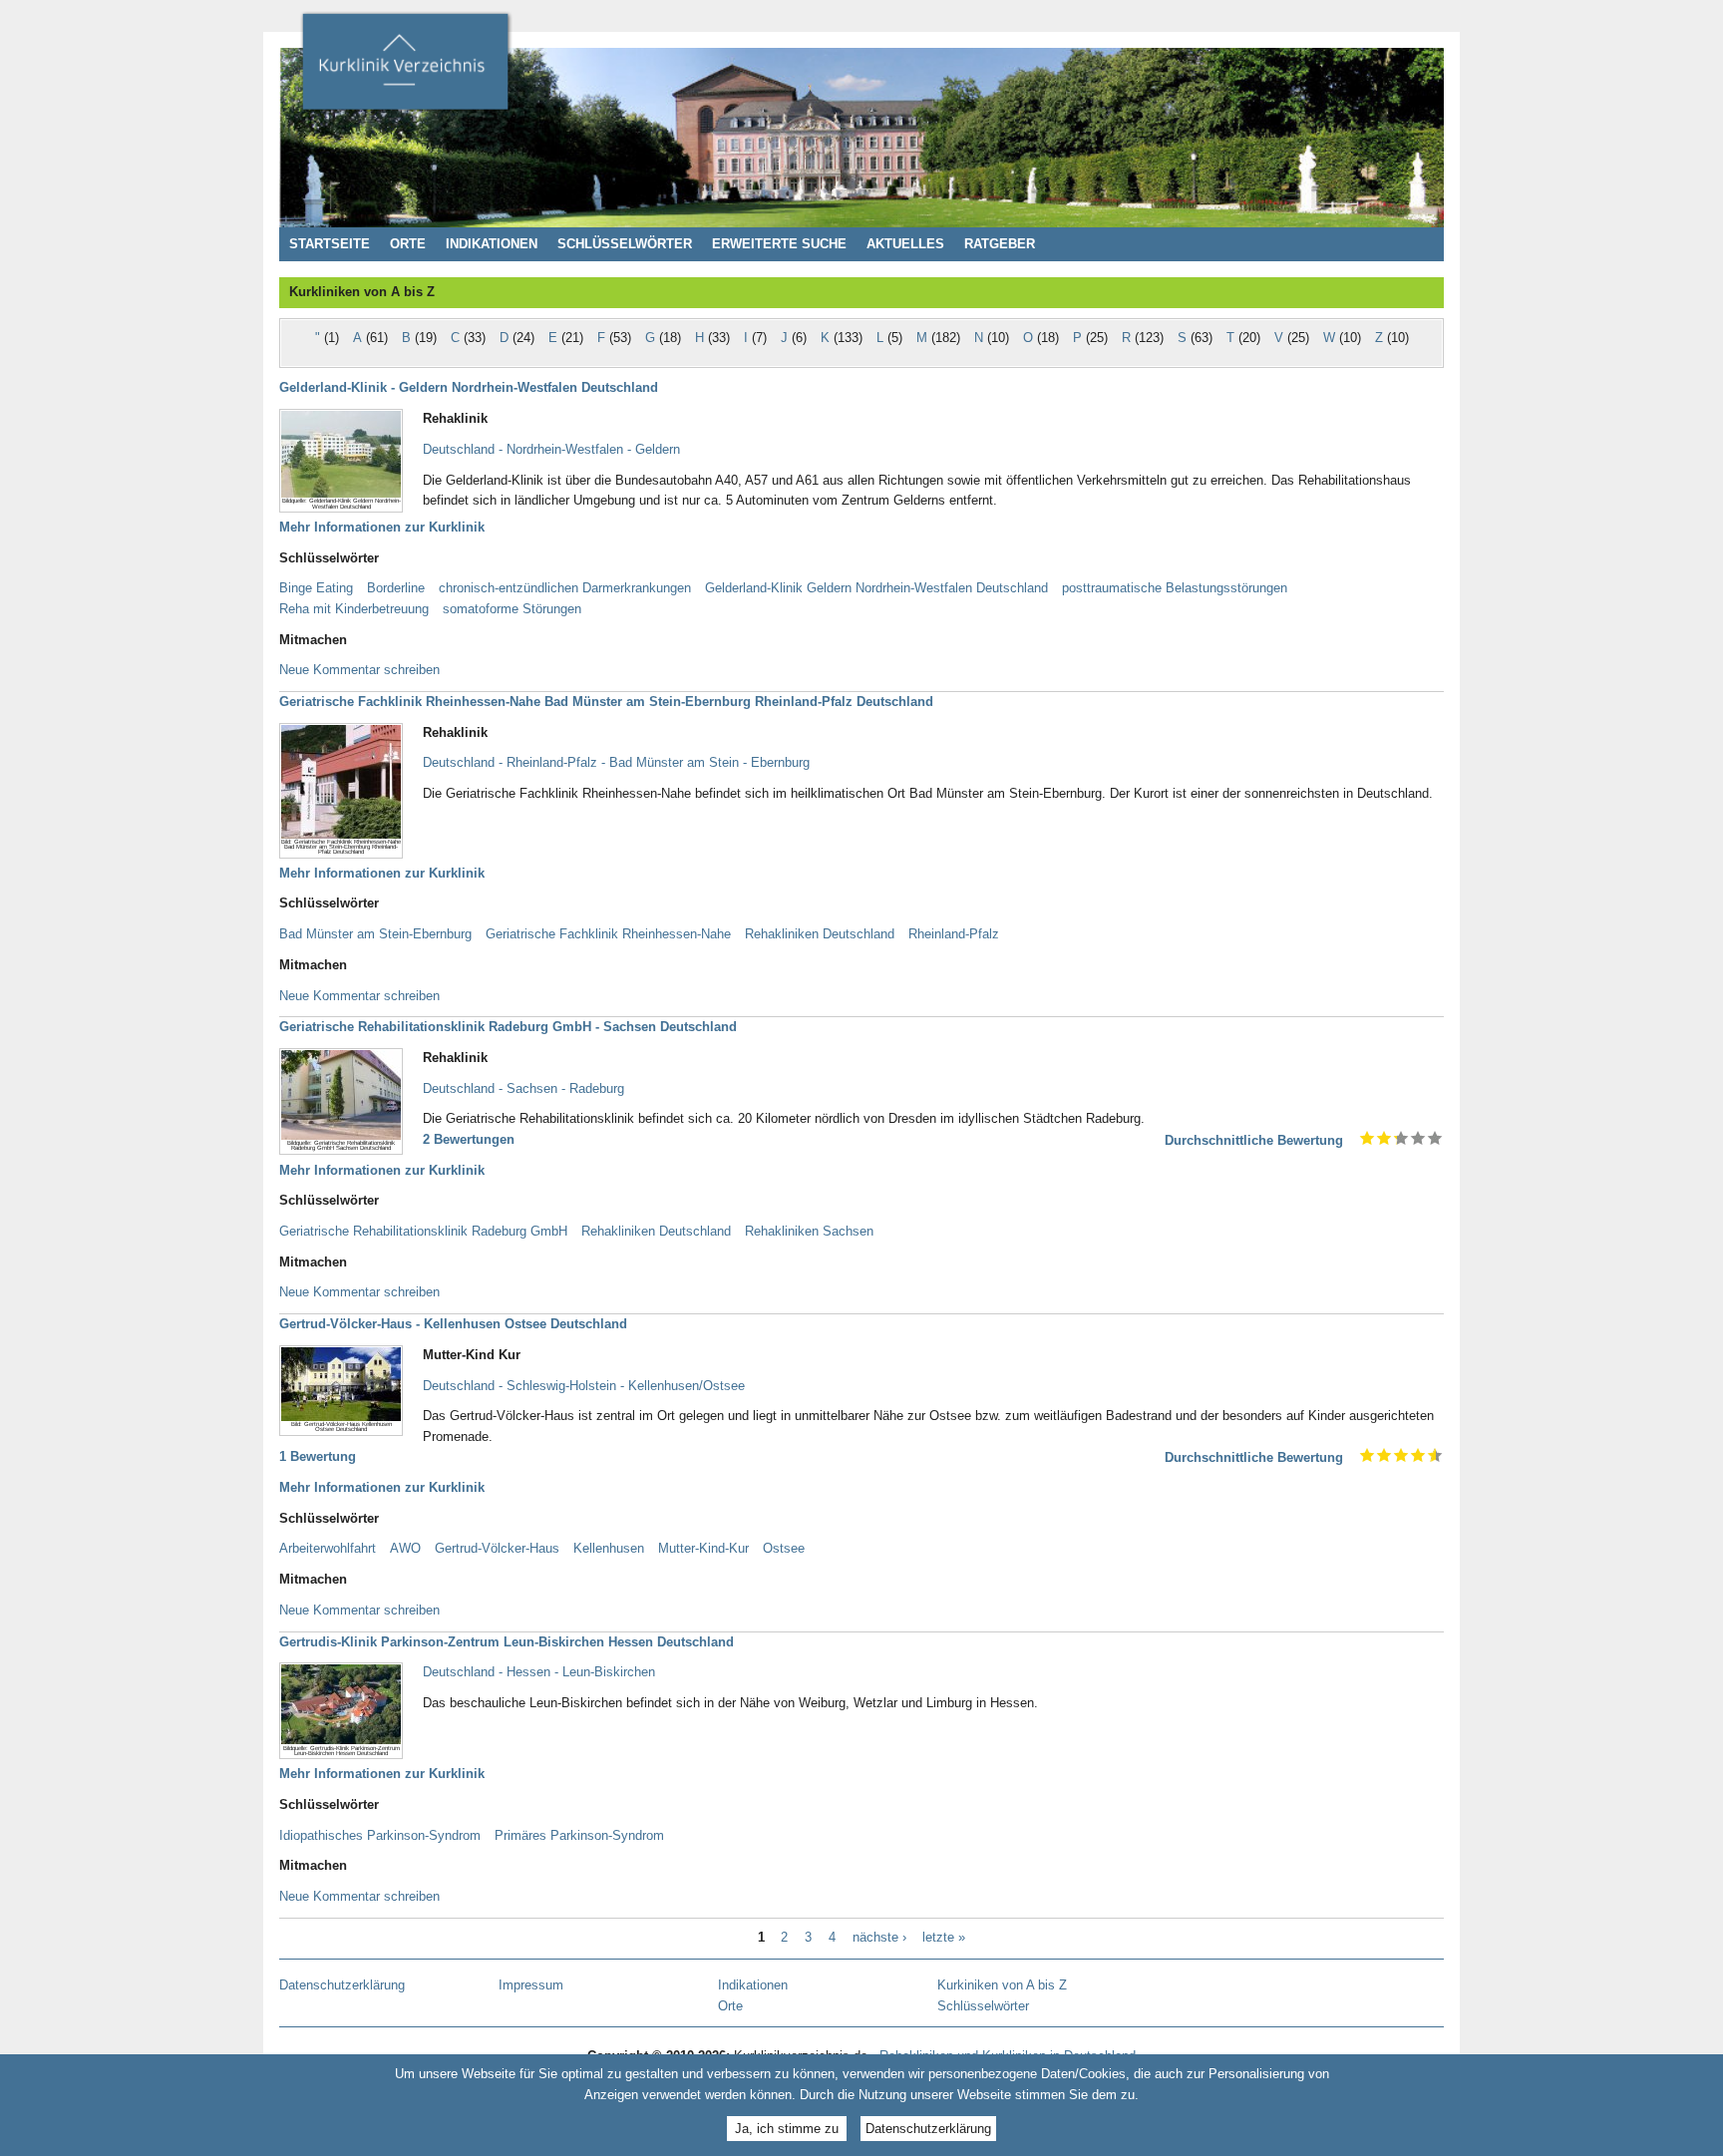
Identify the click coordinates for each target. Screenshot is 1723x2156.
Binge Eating (316, 588)
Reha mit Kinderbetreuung (354, 609)
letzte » (944, 1938)
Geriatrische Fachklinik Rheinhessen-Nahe (608, 934)
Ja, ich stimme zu (787, 2129)
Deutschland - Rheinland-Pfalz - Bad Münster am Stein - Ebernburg (616, 762)
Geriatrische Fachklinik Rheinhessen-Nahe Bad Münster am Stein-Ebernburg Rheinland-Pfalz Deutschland (606, 702)
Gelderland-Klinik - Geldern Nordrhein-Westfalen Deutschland (469, 387)
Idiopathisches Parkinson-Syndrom (380, 1835)
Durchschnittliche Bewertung (1254, 1140)
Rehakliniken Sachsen (809, 1231)
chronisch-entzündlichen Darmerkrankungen (565, 588)
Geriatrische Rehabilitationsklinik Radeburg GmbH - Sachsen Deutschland (508, 1027)
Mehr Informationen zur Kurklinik (382, 527)
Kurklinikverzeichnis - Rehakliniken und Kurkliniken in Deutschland (405, 68)
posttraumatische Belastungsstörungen (1175, 588)
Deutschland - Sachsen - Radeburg (523, 1088)
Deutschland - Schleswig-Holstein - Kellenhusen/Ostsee (584, 1386)
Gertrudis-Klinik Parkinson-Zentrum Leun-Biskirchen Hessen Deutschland (507, 1642)
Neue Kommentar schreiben (359, 670)
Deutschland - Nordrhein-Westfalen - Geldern (551, 449)
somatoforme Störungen (512, 609)
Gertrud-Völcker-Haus (497, 1548)
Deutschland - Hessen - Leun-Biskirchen (539, 1672)
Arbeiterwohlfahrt (328, 1548)
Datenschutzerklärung (928, 2129)
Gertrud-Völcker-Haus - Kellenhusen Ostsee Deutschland (453, 1324)
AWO (405, 1548)
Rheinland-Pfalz (954, 934)
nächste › (879, 1938)
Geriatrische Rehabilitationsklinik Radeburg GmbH (423, 1231)
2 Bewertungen (469, 1139)
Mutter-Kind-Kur (703, 1548)
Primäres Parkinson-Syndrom (579, 1835)
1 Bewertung (318, 1456)
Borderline (396, 588)
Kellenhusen (609, 1548)
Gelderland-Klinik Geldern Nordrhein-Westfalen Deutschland (876, 588)
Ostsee (784, 1548)
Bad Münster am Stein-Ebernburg (375, 934)
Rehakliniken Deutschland (820, 934)
